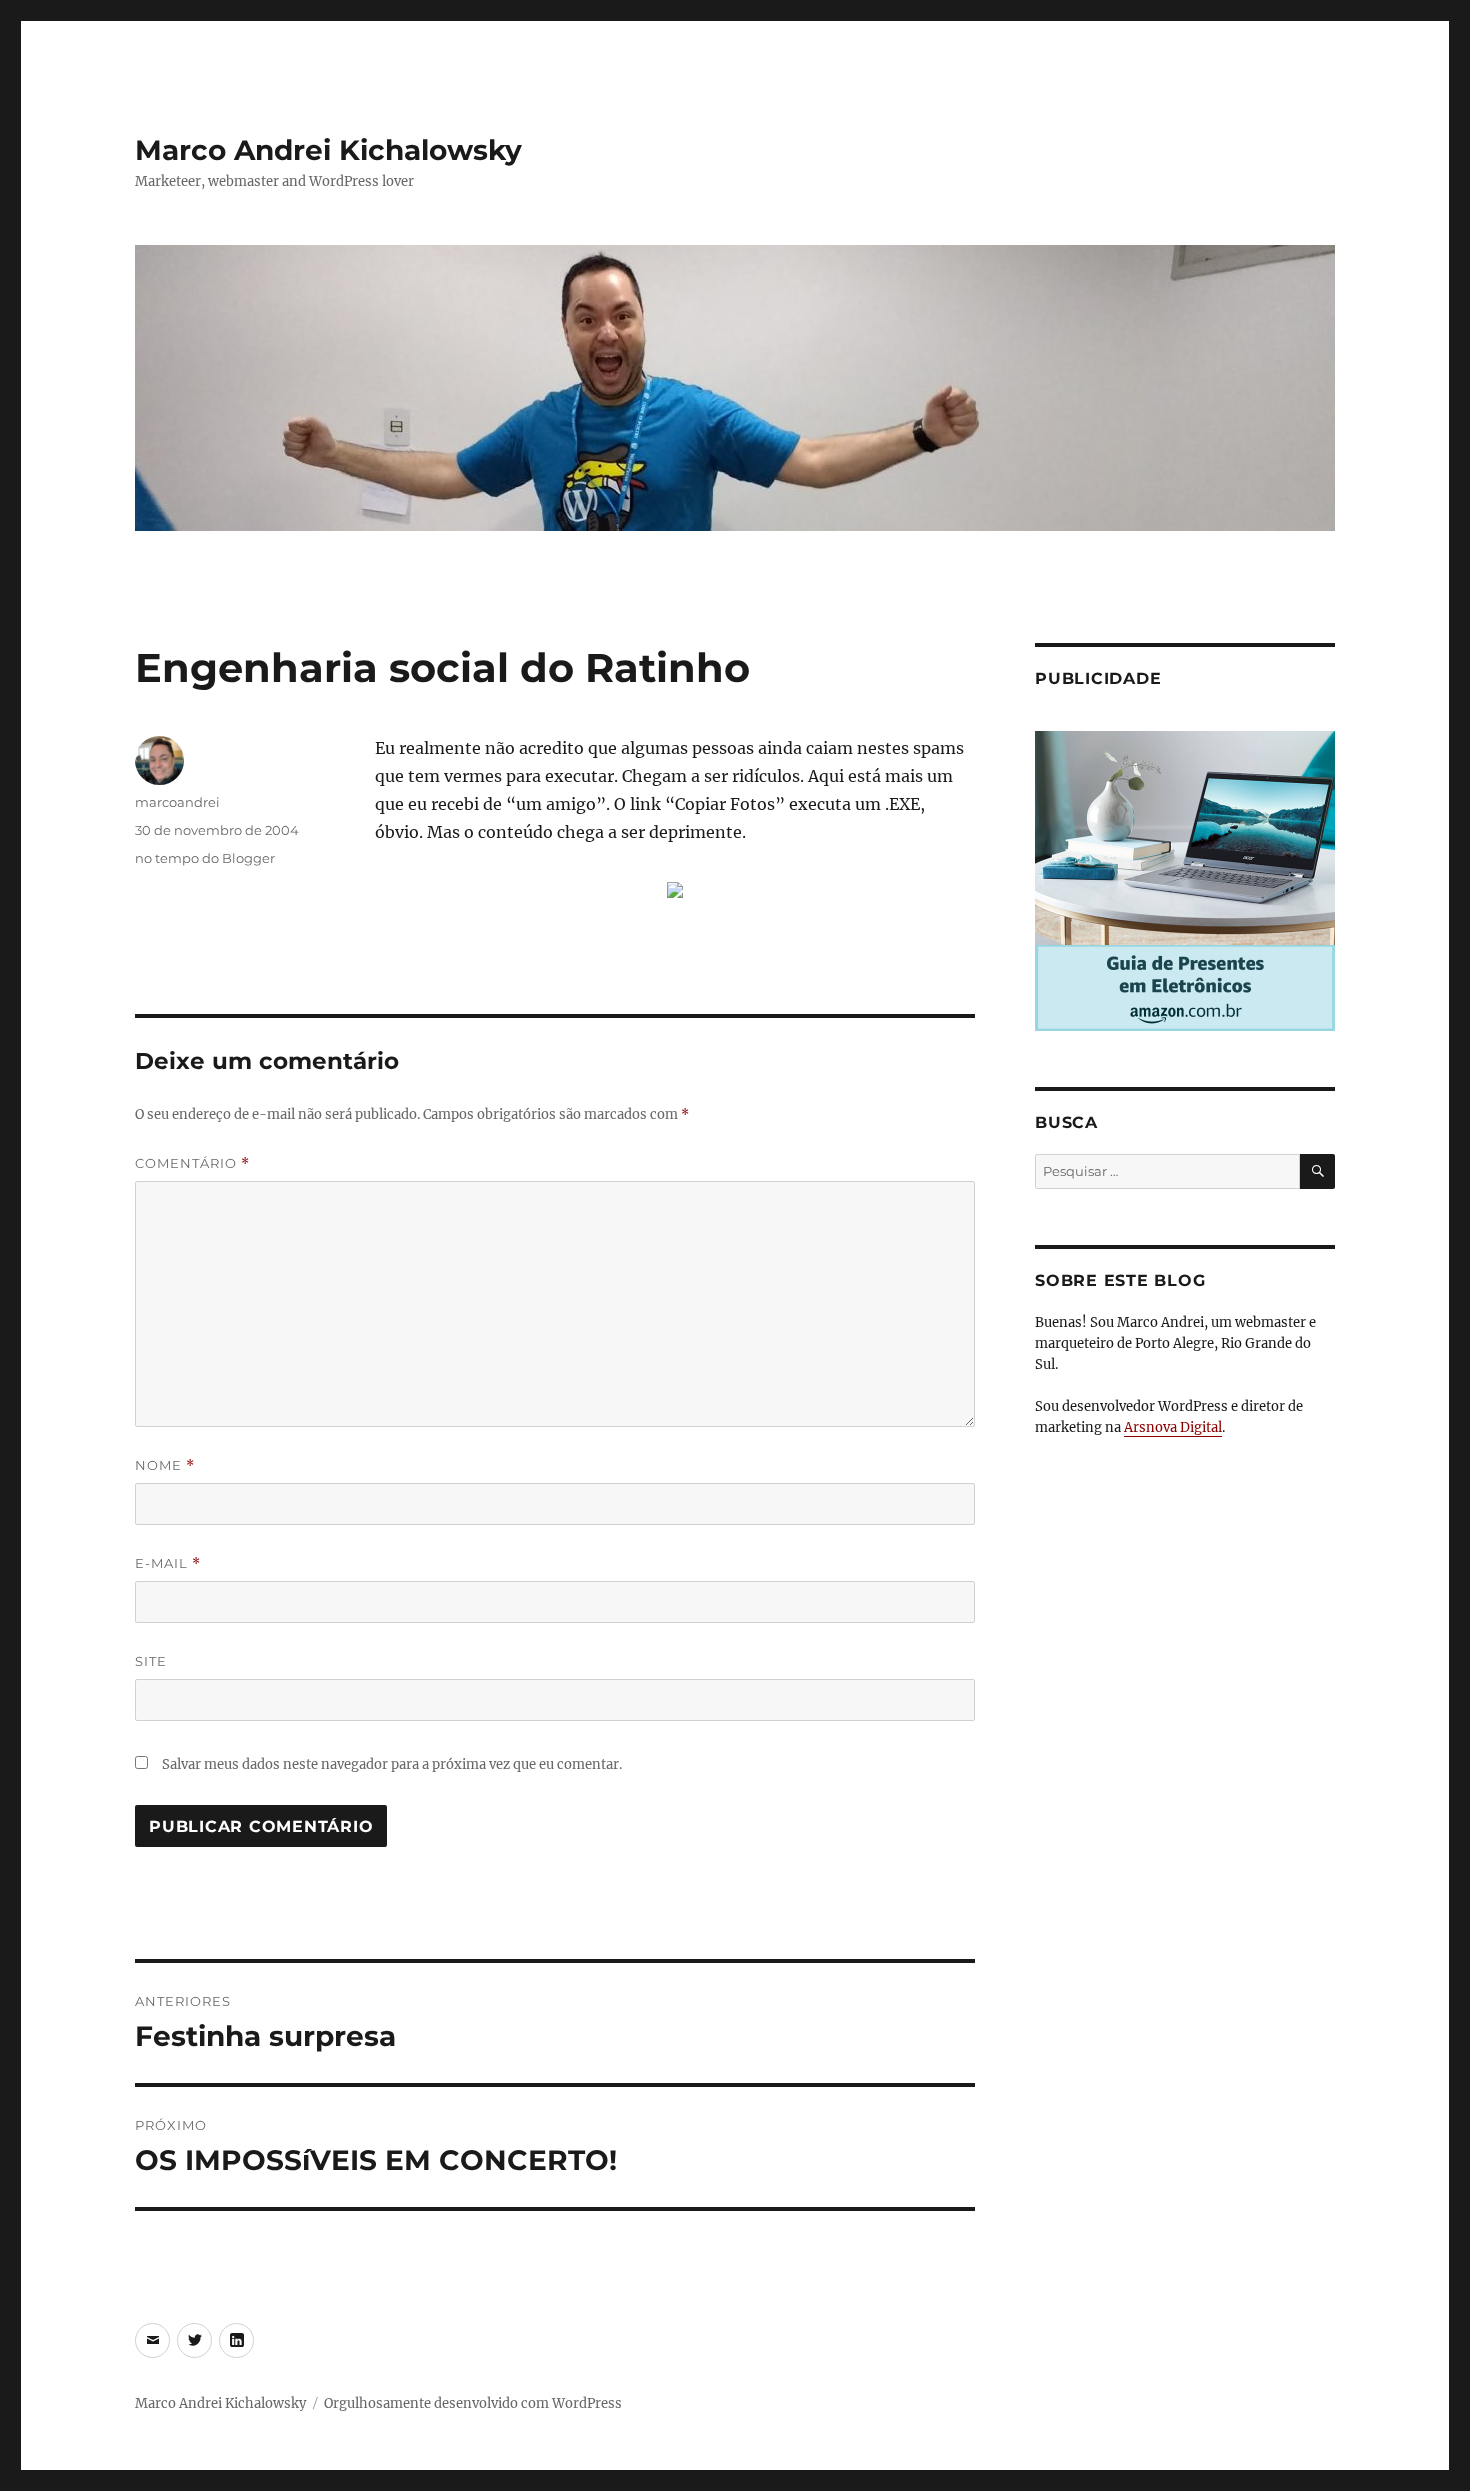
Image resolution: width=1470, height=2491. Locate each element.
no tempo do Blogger (205, 858)
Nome (165, 1465)
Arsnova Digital (1173, 1427)
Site (151, 1661)
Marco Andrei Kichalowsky (328, 150)
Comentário (192, 1163)
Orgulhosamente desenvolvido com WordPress (473, 2403)
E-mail (168, 1563)
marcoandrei (177, 802)
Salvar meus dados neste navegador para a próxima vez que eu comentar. (392, 1764)
